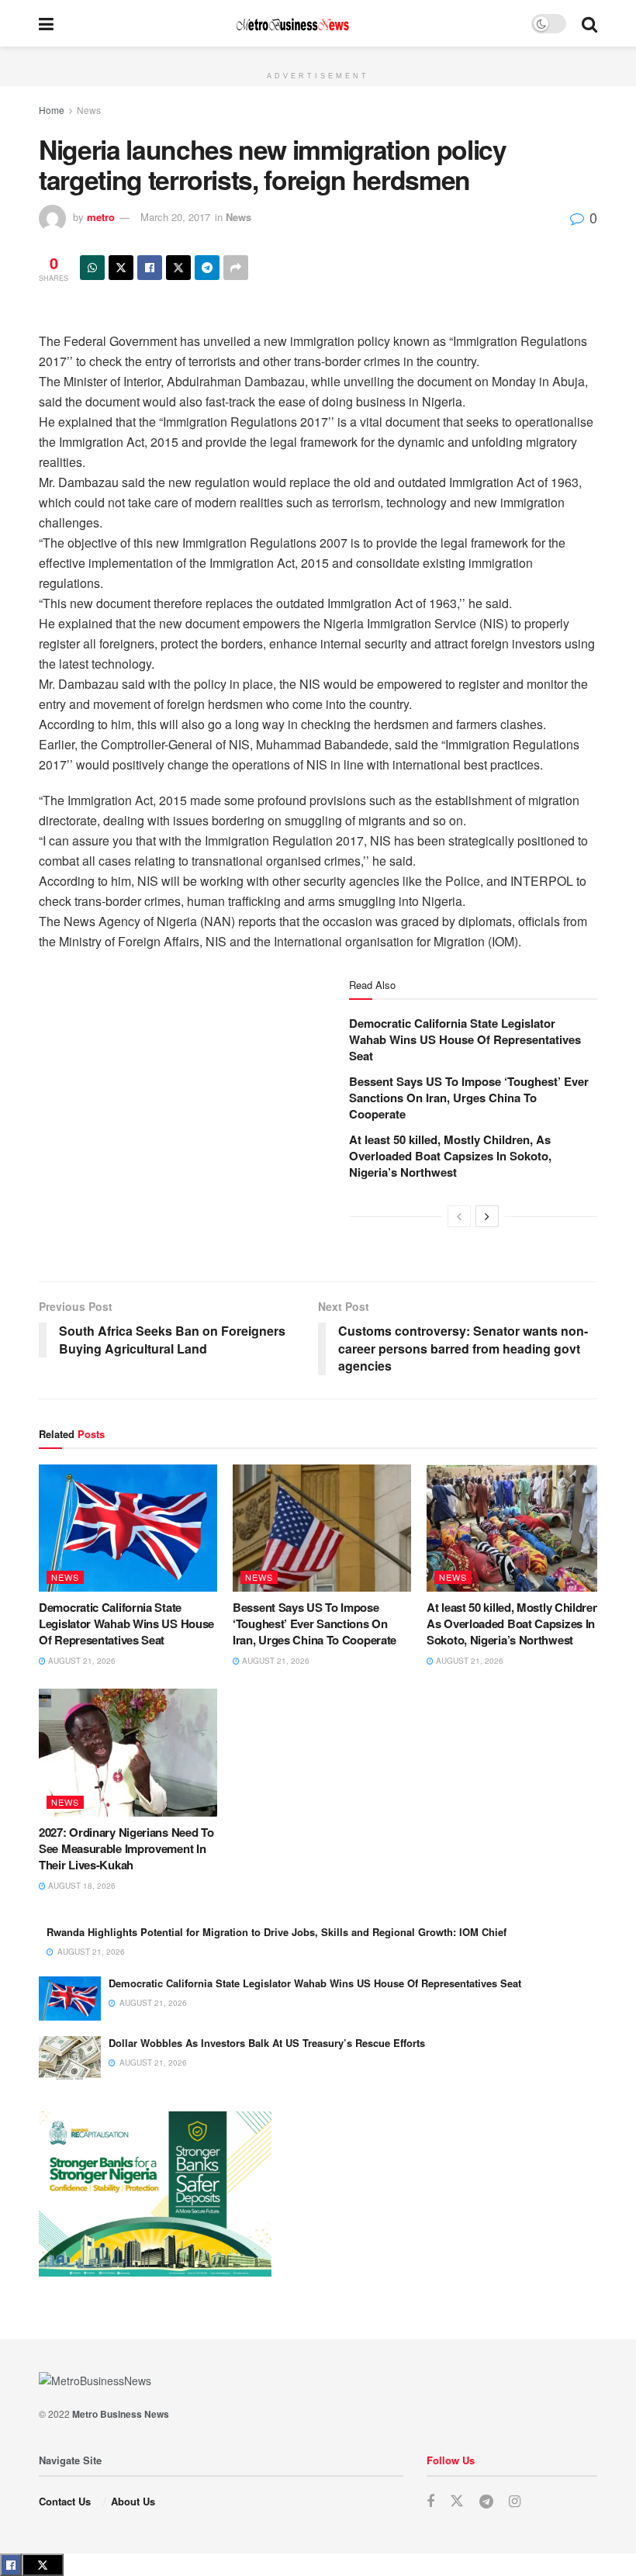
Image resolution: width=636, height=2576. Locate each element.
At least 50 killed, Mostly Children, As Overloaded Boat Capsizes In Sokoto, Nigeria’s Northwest (450, 1156)
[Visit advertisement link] (318, 55)
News (89, 110)
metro (101, 217)
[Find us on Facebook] (430, 2502)
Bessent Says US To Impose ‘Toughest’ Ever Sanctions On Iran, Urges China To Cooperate (469, 1098)
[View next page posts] (487, 1216)
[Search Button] (589, 23)
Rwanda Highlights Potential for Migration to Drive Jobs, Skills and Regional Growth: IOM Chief (277, 1932)
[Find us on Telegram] (486, 2502)
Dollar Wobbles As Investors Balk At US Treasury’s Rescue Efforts (267, 2043)
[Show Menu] (46, 23)
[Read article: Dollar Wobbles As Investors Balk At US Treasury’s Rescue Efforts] (70, 2058)
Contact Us (65, 2501)
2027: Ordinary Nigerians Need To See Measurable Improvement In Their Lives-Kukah (126, 1848)
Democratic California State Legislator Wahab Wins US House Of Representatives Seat (465, 1039)
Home (52, 110)
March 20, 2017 (175, 217)
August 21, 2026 (81, 1661)
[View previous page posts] (459, 1216)
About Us (133, 2501)
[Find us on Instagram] (515, 2502)
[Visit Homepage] (292, 24)
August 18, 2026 (81, 1886)
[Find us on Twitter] (457, 2501)
